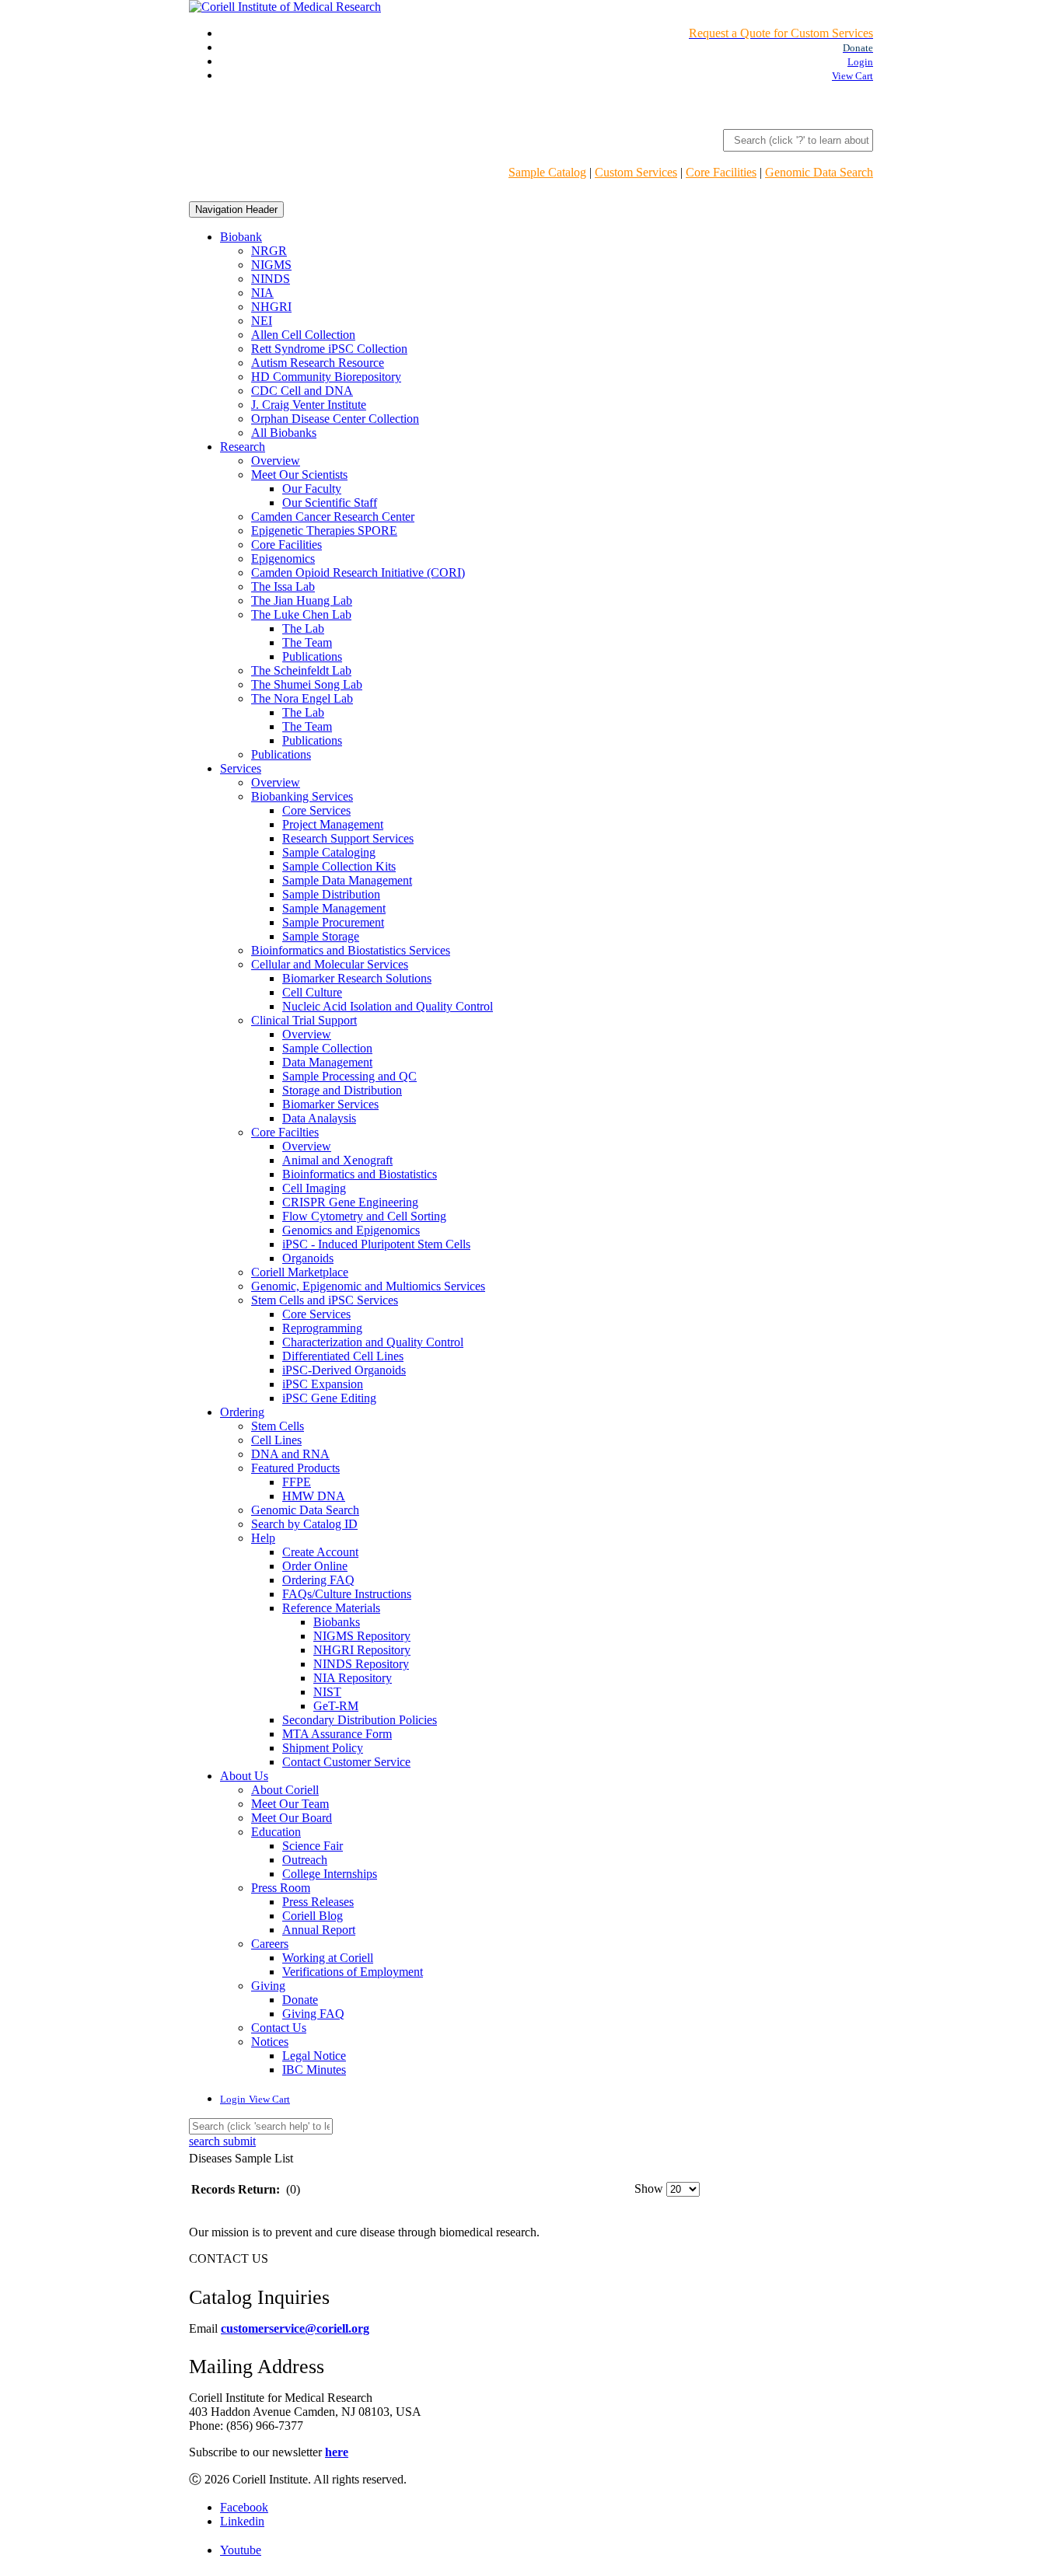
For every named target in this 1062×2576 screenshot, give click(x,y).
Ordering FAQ (318, 1580)
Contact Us (279, 2028)
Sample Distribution (331, 894)
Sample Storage (321, 936)
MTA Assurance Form (337, 1734)
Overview (276, 461)
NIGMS (271, 265)
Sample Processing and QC (349, 1076)
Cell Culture (312, 992)
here (337, 2452)
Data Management (327, 1062)
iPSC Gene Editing (329, 1398)
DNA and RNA (290, 1454)
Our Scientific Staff (330, 503)
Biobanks (337, 1622)
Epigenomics (283, 558)
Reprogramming (322, 1328)
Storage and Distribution (342, 1090)
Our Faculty (312, 489)
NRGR (269, 251)
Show (649, 2189)
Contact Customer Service (346, 1762)
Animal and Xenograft (337, 1160)
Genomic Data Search (819, 172)
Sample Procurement (333, 922)
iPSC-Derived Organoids (344, 1370)
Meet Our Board (292, 1818)
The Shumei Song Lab (307, 684)
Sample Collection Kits (339, 866)
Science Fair (313, 1846)
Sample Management (334, 908)
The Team (307, 642)
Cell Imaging (314, 1188)
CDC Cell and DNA (302, 391)
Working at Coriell (328, 1958)
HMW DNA (314, 1496)
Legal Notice (314, 2056)
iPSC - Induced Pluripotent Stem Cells (376, 1244)
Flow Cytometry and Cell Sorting (364, 1216)
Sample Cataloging (329, 852)
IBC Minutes (314, 2070)
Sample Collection (327, 1048)
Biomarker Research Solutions (357, 978)
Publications (312, 656)
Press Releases (318, 1902)
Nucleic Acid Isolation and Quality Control (388, 1006)
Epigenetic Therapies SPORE (324, 531)
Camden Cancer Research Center (333, 517)
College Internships (330, 1874)
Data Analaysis (319, 1118)
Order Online (315, 1566)
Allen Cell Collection (303, 335)
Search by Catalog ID (304, 1524)
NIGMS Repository (362, 1636)
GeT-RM (336, 1706)
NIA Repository (353, 1678)
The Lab (303, 628)
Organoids (308, 1258)
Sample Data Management (347, 880)
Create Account (320, 1552)
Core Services (316, 810)
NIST (327, 1692)
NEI (262, 321)
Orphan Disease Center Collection (335, 419)
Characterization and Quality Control (373, 1342)
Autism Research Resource (318, 363)
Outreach (305, 1860)
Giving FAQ (313, 2014)
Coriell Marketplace (300, 1272)
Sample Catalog (547, 172)
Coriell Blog (313, 1916)
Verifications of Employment (353, 1972)
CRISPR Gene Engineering (350, 1202)
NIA (262, 293)
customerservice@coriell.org (295, 2328)
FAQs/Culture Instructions (347, 1594)
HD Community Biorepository (326, 377)
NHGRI (271, 307)
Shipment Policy (323, 1748)
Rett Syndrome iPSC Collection (329, 349)
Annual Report (319, 1930)
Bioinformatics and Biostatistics (360, 1174)
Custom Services (636, 172)
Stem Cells (278, 1426)
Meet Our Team (290, 1804)
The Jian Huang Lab (302, 600)
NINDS (271, 279)
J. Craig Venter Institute (309, 405)
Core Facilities (721, 172)
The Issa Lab (283, 586)
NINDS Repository (361, 1664)
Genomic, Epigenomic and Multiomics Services (368, 1286)
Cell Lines (276, 1440)
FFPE (297, 1482)
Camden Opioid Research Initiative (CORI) (358, 572)
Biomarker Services (330, 1104)
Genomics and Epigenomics (351, 1230)
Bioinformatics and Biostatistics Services (351, 950)
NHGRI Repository (362, 1650)
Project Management (333, 824)
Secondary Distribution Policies (360, 1720)
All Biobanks (284, 433)
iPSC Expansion (323, 1384)
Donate (300, 2000)
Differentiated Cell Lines (343, 1356)
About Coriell (285, 1790)
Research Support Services (348, 838)
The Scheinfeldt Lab (301, 670)
